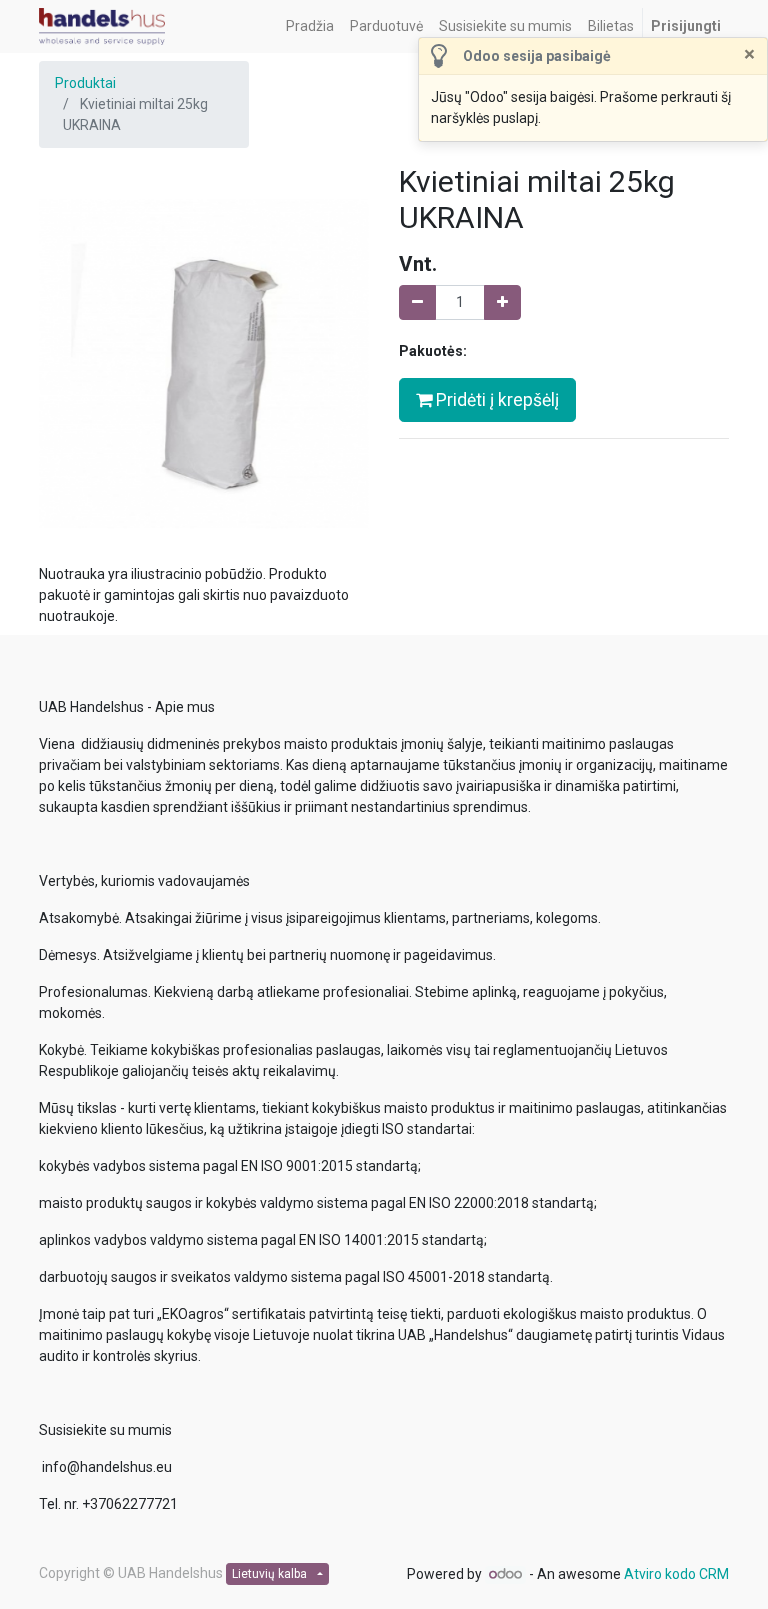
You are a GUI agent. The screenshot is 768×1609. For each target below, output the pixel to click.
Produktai (85, 83)
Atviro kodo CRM (676, 1574)
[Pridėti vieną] (502, 302)
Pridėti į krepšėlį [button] (495, 400)
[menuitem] (310, 26)
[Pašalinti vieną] (417, 302)
